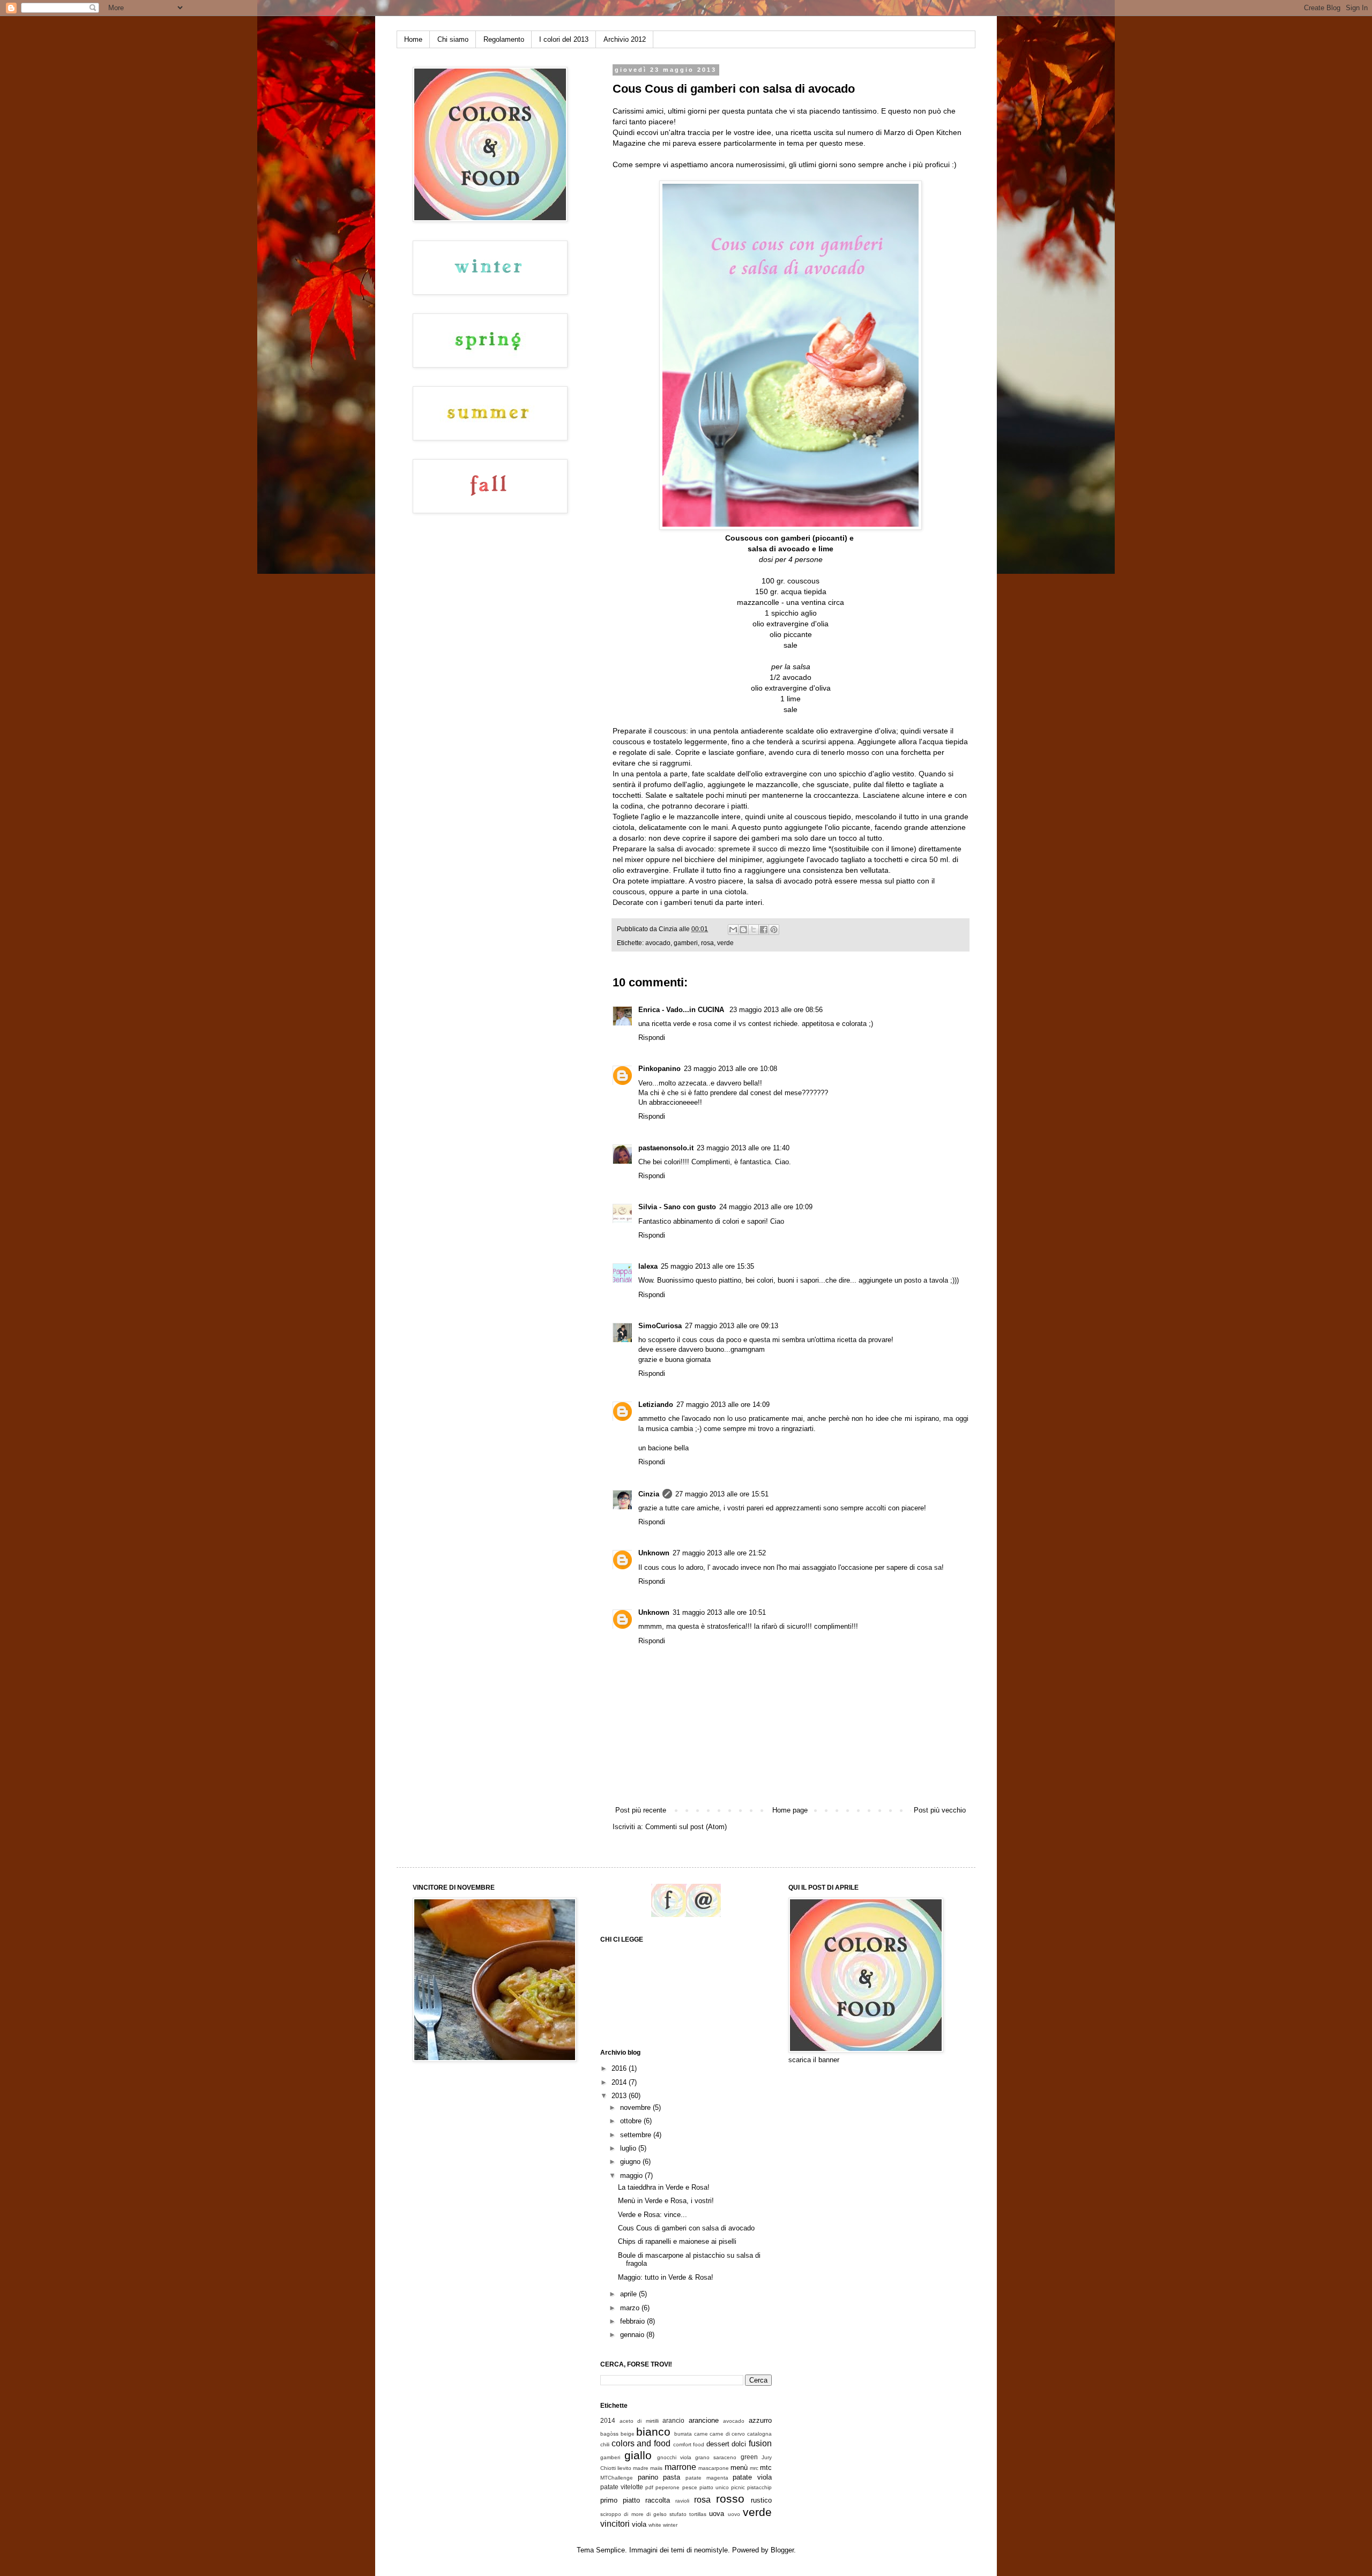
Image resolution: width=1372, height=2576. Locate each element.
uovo (734, 2514)
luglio (629, 2148)
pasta (672, 2477)
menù (739, 2468)
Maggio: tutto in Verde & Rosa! (666, 2277)
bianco (653, 2432)
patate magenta (707, 2478)
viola (639, 2524)
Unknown (654, 1553)
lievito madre (633, 2468)
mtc (766, 2468)
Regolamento (504, 39)
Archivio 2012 (625, 39)
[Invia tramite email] (733, 930)
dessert (718, 2444)
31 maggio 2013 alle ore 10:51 (719, 1612)
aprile (629, 2294)
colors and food (641, 2443)
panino (648, 2477)
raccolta (658, 2500)
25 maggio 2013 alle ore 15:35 (707, 1266)
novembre (636, 2107)
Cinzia (649, 1494)
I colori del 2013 (564, 39)
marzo (631, 2308)
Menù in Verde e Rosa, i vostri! (666, 2201)
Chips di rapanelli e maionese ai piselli (677, 2241)
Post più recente (641, 1810)
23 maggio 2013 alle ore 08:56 (776, 1010)
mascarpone (714, 2468)
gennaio (633, 2335)
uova (717, 2514)
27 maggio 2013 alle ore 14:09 (723, 1405)
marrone (680, 2467)
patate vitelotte (622, 2487)
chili (605, 2444)
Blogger (782, 2550)
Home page (790, 1810)
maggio (632, 2176)
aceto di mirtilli (639, 2421)
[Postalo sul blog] (743, 930)
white (655, 2525)
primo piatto (620, 2500)
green (749, 2457)
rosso (730, 2499)
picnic (738, 2487)
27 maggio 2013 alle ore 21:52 (719, 1553)
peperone (668, 2487)
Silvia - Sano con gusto (677, 1207)
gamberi (686, 943)
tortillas (698, 2514)
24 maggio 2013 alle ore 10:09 (766, 1207)
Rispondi (652, 1038)
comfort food (689, 2444)
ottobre (632, 2121)
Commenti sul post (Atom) (686, 1827)
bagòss (609, 2434)
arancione (704, 2420)
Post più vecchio (940, 1810)
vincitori (615, 2524)
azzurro (760, 2420)
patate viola (752, 2477)
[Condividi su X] (754, 930)
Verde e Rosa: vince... (653, 2215)
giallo (638, 2455)
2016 (620, 2068)
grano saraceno (716, 2457)
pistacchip (759, 2487)
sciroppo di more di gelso (633, 2514)
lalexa (648, 1266)
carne (701, 2434)
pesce (690, 2487)
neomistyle (711, 2550)
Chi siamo (453, 39)
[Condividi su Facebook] (764, 930)
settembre (637, 2135)
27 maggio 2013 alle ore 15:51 (722, 1494)
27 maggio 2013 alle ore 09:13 (732, 1326)
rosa (707, 943)
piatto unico (714, 2487)
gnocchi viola (674, 2457)
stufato (678, 2514)
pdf (649, 2487)
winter (670, 2525)
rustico (761, 2500)
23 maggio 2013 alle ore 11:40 (743, 1148)
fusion (760, 2443)
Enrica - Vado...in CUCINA (682, 1010)
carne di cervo (727, 2434)
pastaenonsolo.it (666, 1148)
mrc (754, 2468)
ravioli (682, 2501)
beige (628, 2434)
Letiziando (656, 1405)
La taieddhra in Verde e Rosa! (664, 2187)
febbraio (633, 2321)
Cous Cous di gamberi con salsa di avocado (686, 2228)
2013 (620, 2096)
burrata (683, 2434)
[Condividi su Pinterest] (774, 930)
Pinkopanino (659, 1069)
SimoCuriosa (660, 1326)
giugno (631, 2162)
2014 (620, 2082)
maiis (656, 2468)
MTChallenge (617, 2478)
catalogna (759, 2434)
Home (413, 39)
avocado (658, 943)
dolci (739, 2444)
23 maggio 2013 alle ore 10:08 (730, 1069)
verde (725, 943)
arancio (673, 2420)
